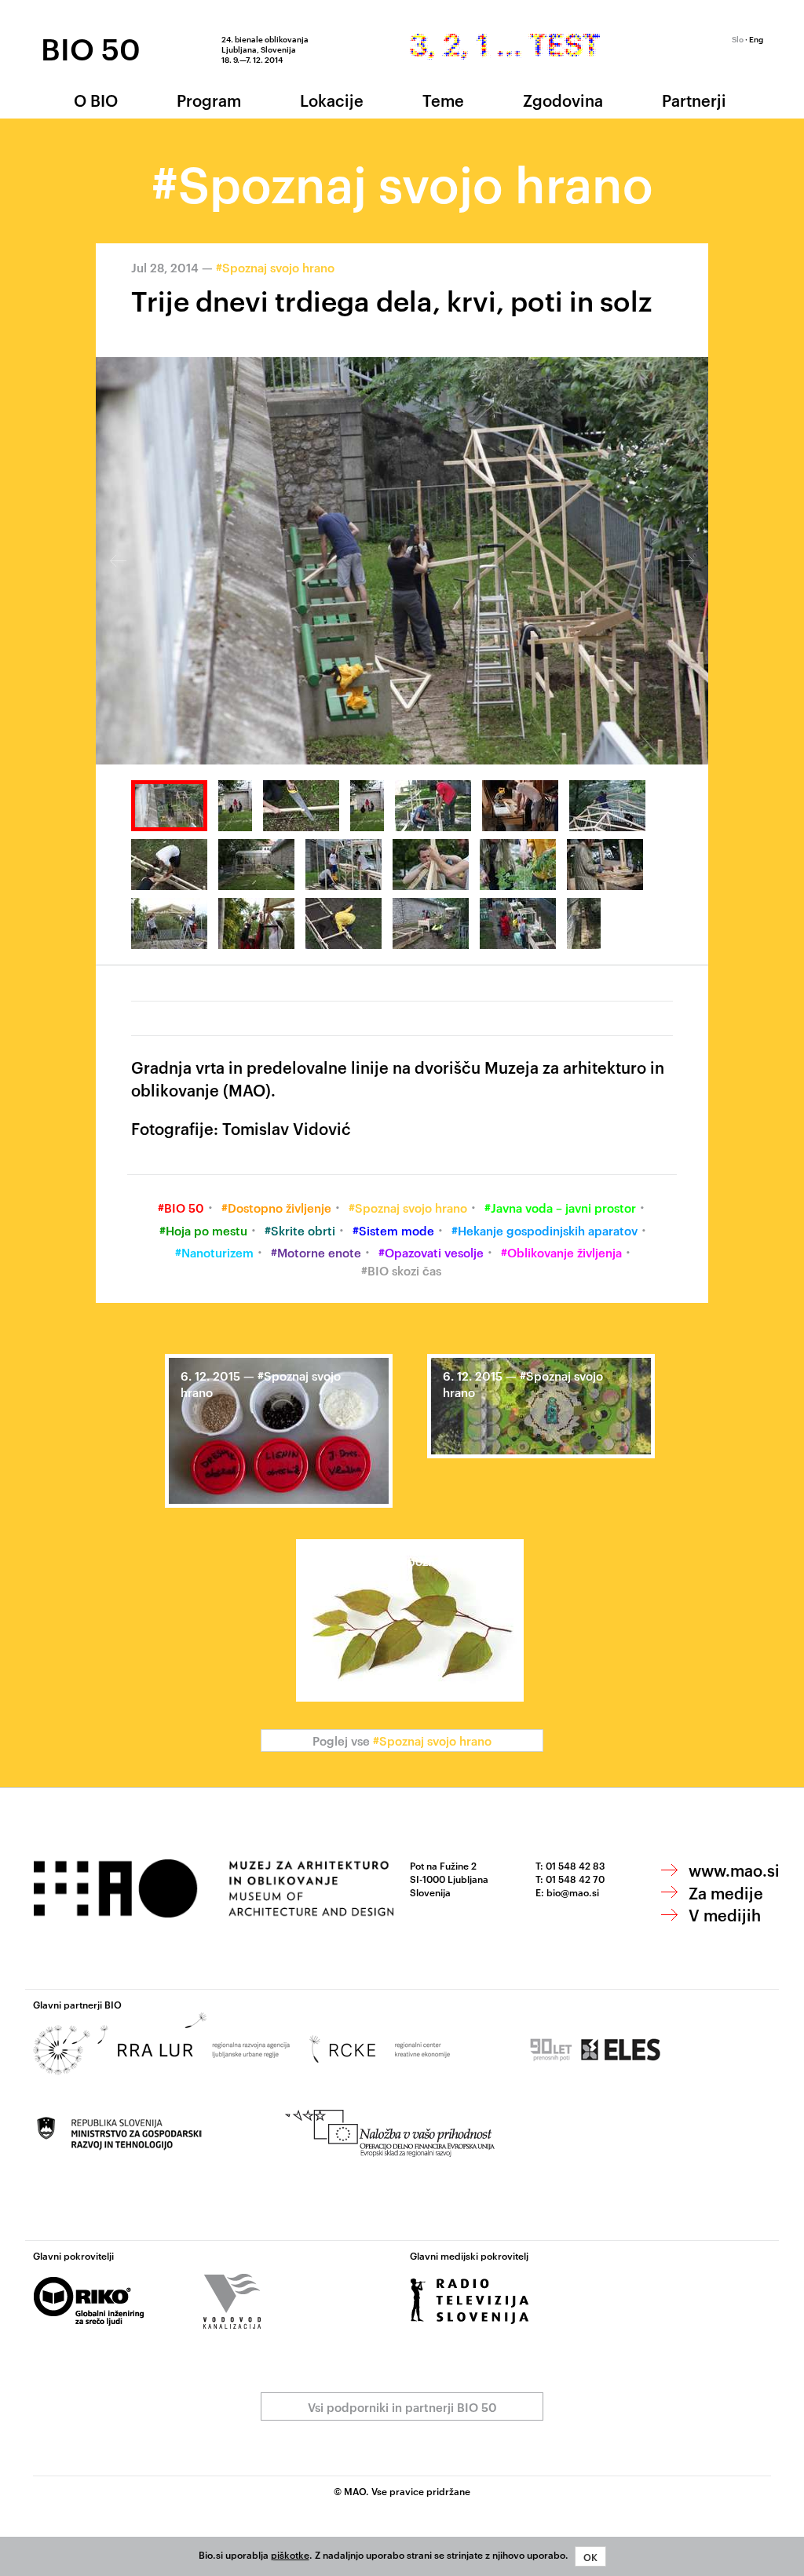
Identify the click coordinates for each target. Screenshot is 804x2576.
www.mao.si (734, 1870)
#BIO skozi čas (401, 1270)
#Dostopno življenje (276, 1208)
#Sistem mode (393, 1230)
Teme (443, 100)
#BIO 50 (181, 1208)
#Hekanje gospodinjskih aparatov (545, 1230)
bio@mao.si (573, 1892)
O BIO (96, 100)
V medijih (725, 1914)
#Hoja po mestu (203, 1230)
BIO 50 (91, 48)
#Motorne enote (316, 1252)
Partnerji (694, 100)
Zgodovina (563, 100)
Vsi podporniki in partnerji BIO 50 (402, 2407)
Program (209, 100)
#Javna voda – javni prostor (560, 1208)
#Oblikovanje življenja (561, 1252)
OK (590, 2556)
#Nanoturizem (214, 1252)
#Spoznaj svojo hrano (275, 267)
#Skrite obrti (300, 1230)
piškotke (290, 2554)
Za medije (726, 1892)
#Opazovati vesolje (431, 1252)
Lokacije (332, 100)
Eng (756, 38)
